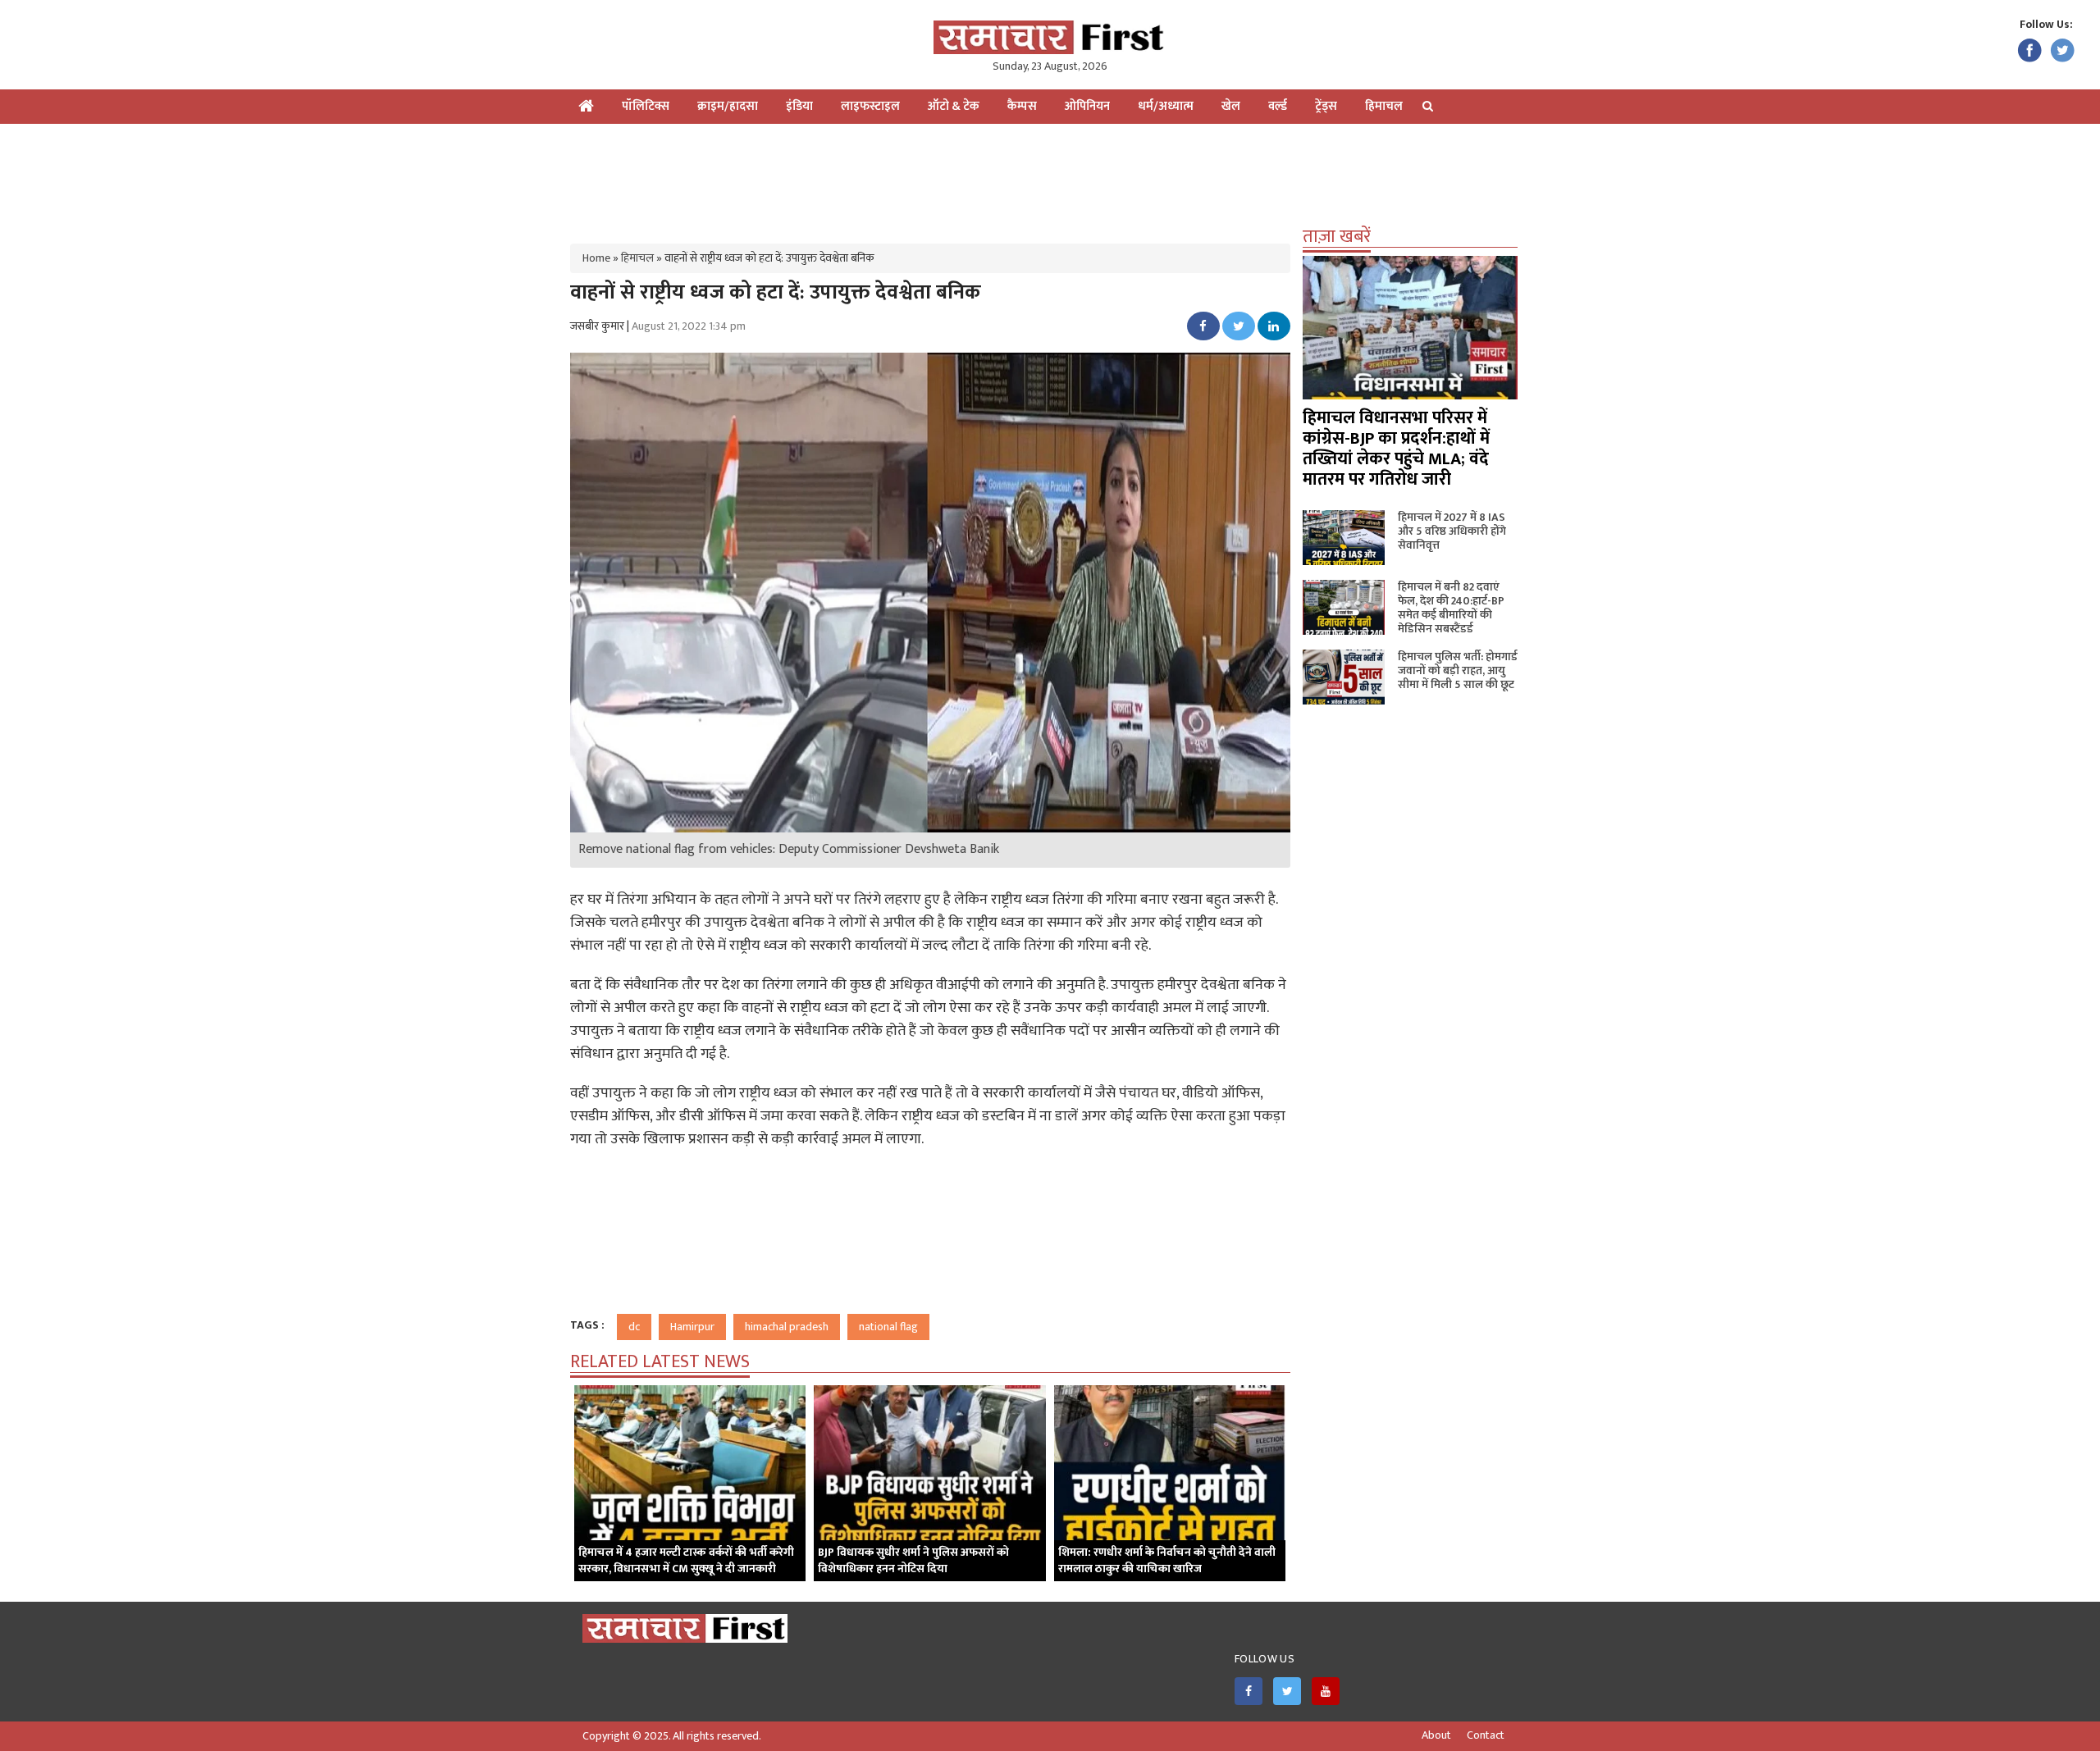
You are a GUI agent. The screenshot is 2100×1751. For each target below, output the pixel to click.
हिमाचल (1384, 106)
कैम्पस (1022, 106)
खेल (1231, 106)
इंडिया (799, 106)
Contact (1486, 1735)
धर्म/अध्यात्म (1166, 106)
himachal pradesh (787, 1327)
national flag (888, 1327)
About (1436, 1735)
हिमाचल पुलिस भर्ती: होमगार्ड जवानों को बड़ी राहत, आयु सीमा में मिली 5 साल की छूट (1458, 670)
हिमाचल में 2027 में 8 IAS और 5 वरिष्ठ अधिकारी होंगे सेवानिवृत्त (1452, 531)
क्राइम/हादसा (728, 106)
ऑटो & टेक (954, 106)
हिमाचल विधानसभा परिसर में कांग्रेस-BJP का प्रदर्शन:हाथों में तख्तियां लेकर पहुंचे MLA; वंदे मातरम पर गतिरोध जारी (1396, 449)
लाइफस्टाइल (870, 106)
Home (596, 258)
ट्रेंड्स (1326, 106)
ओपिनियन (1087, 106)
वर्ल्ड (1278, 106)
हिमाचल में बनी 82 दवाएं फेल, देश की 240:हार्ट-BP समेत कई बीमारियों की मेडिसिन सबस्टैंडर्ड (1451, 608)
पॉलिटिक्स (646, 106)
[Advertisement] (1050, 177)
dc (634, 1327)
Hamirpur (692, 1327)
